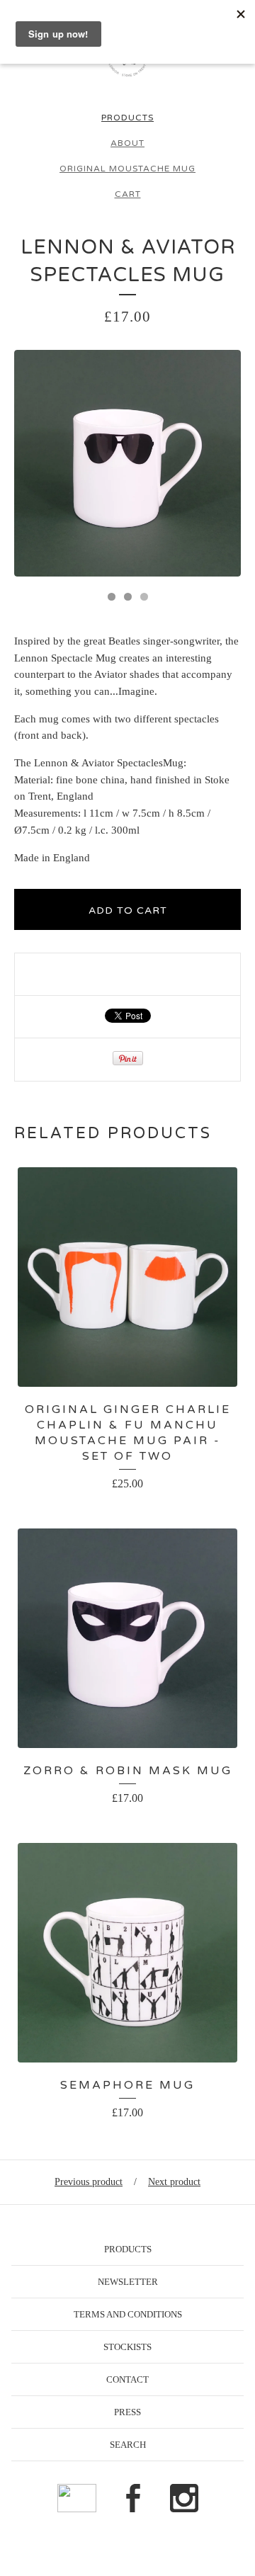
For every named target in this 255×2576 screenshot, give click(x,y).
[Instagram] (184, 2499)
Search (128, 2445)
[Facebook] (133, 2499)
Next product (174, 2182)
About (127, 143)
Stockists (127, 2347)
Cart (128, 194)
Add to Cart (128, 910)
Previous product (89, 2182)
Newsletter (128, 2282)
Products (127, 118)
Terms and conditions (128, 2314)
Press (127, 2412)
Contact (127, 2379)
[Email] (77, 2499)
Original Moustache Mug (127, 169)
